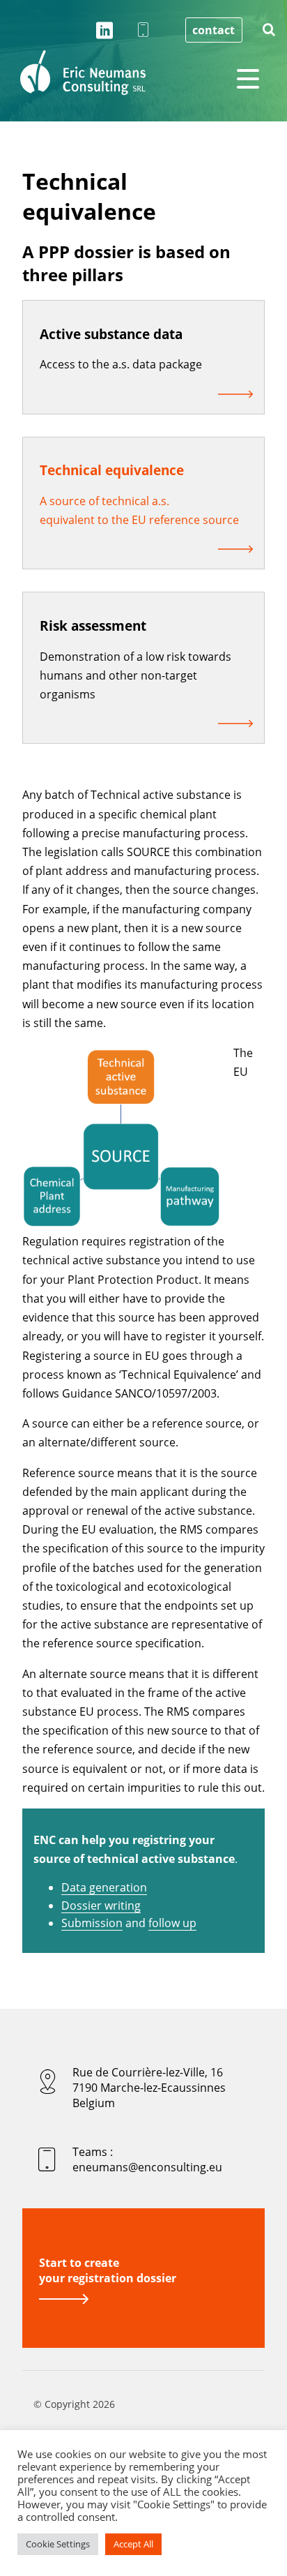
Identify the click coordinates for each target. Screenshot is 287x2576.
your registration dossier (108, 2270)
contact (214, 30)
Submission (92, 1923)
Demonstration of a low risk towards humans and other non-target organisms (135, 675)
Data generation (104, 1887)
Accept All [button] (133, 2544)
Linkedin (104, 31)
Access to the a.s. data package (121, 364)
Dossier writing (101, 1905)
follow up (172, 1923)
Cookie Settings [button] (58, 2544)
